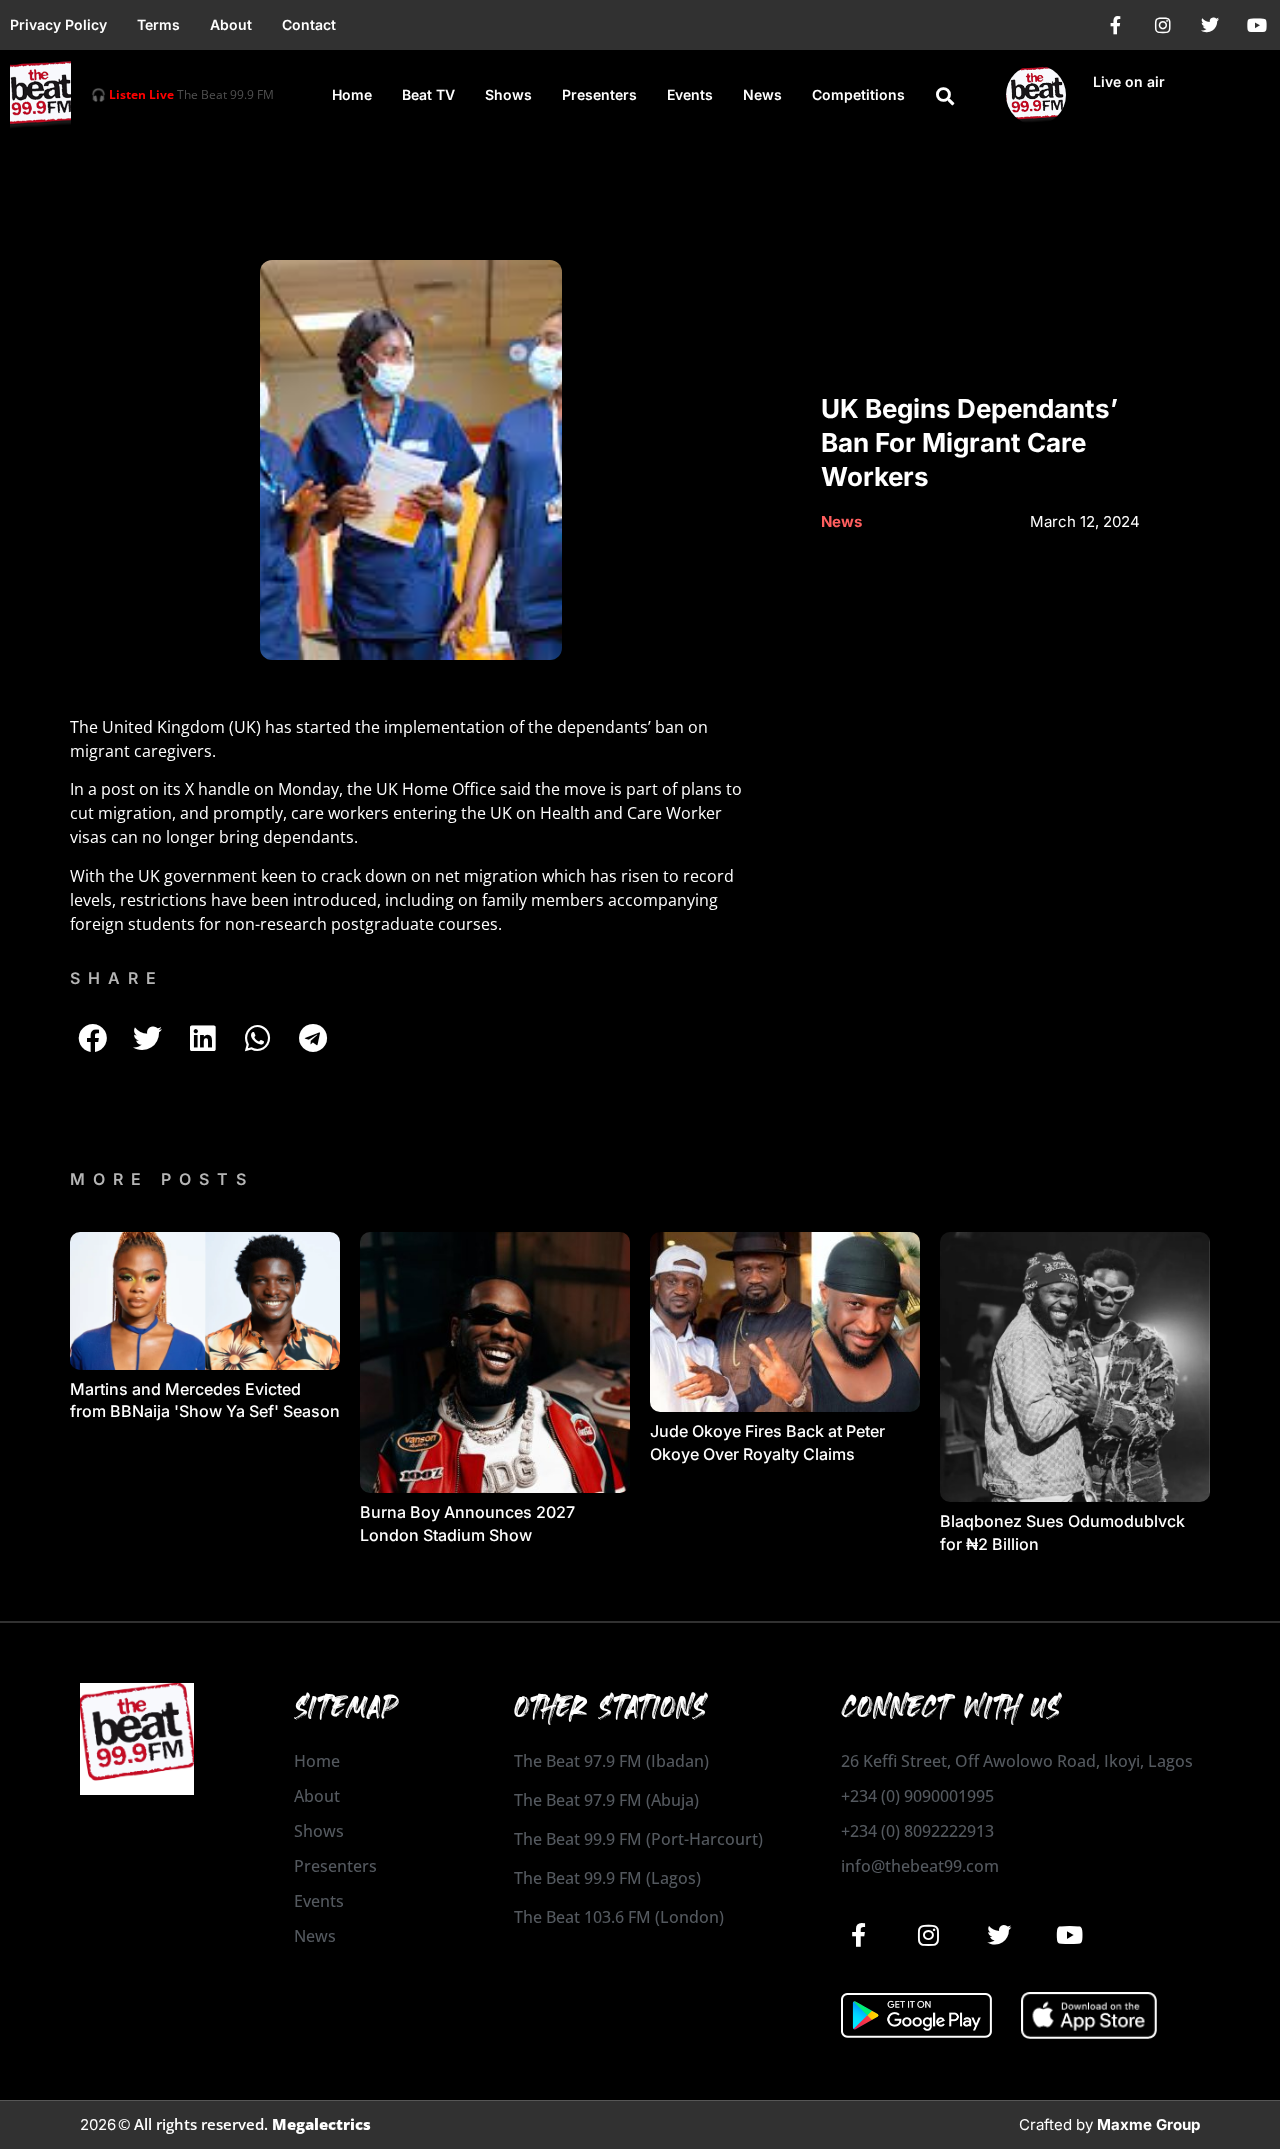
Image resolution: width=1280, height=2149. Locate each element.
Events (690, 94)
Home (352, 94)
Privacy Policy (58, 24)
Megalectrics (321, 2124)
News (762, 94)
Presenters (599, 94)
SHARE (117, 978)
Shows (508, 94)
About (231, 24)
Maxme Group (1148, 2124)
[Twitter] (1210, 25)
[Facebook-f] (1116, 25)
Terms (158, 24)
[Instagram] (1163, 25)
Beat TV (428, 94)
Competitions (858, 94)
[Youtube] (1257, 25)
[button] (945, 96)
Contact (309, 24)
